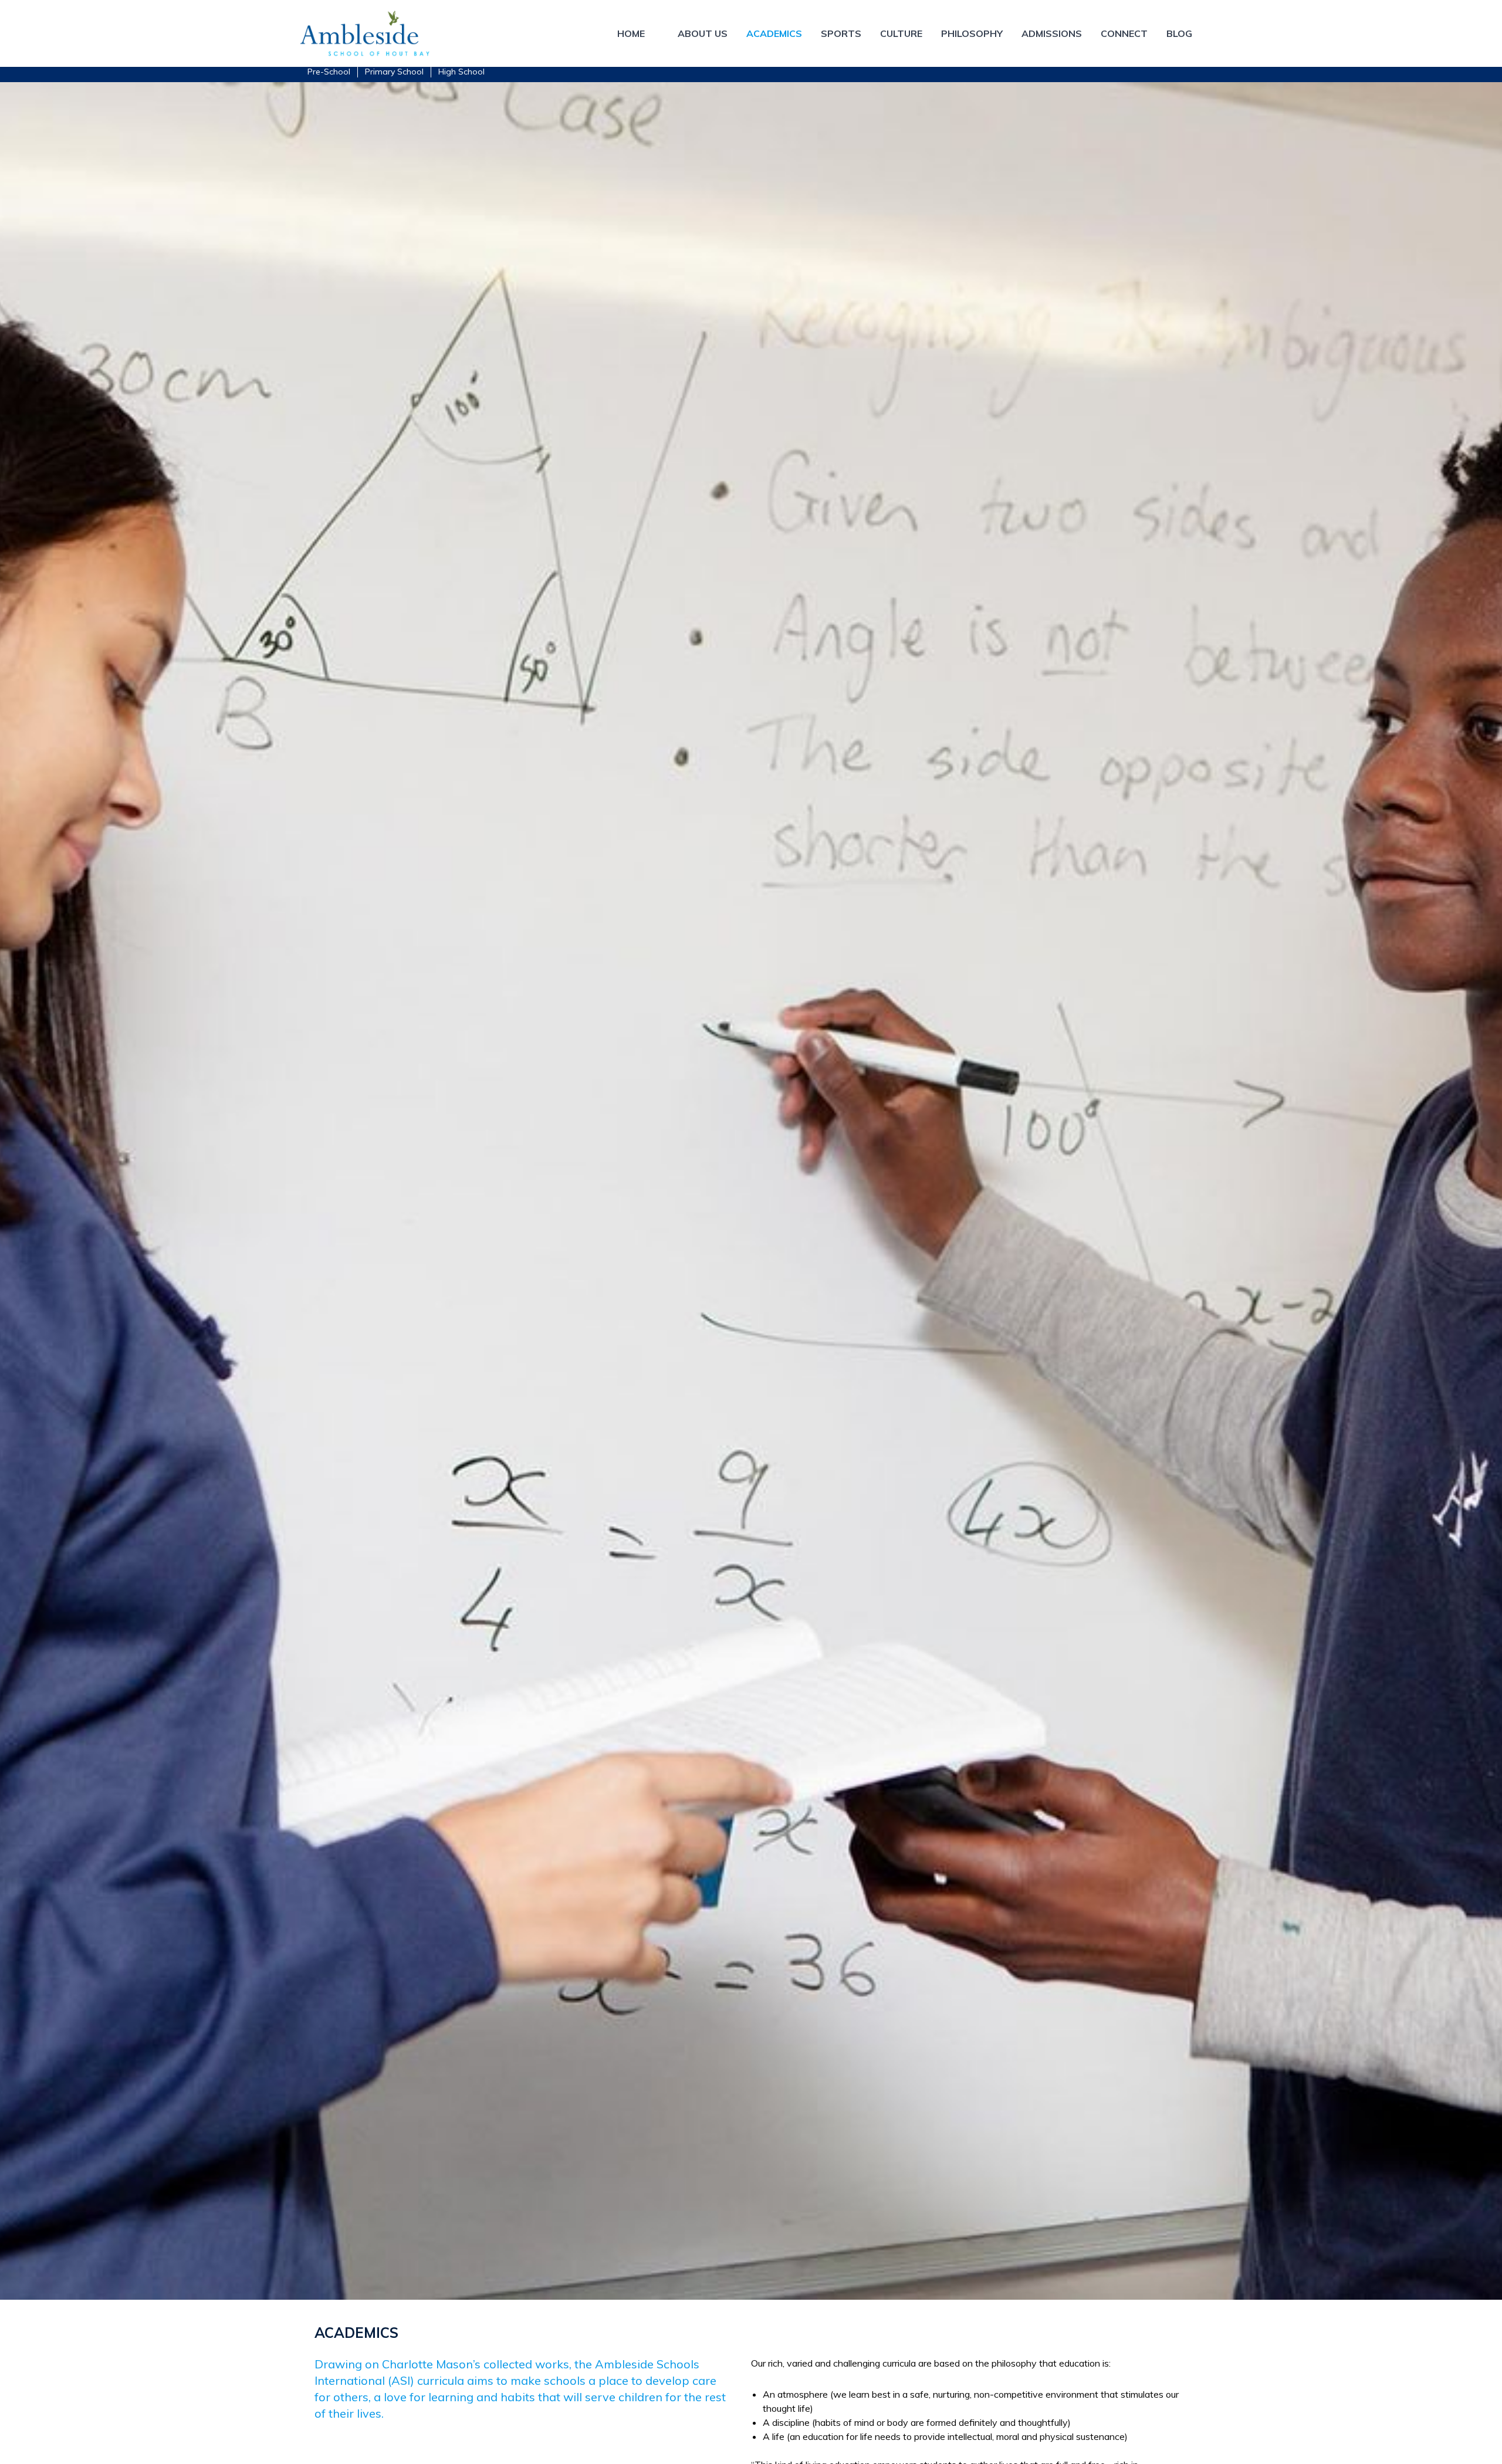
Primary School (394, 72)
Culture (901, 33)
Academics (774, 33)
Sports (841, 33)
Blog (1179, 33)
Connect (1124, 33)
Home (631, 33)
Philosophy (972, 33)
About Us (703, 33)
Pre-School (329, 72)
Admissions (1052, 33)
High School (461, 72)
